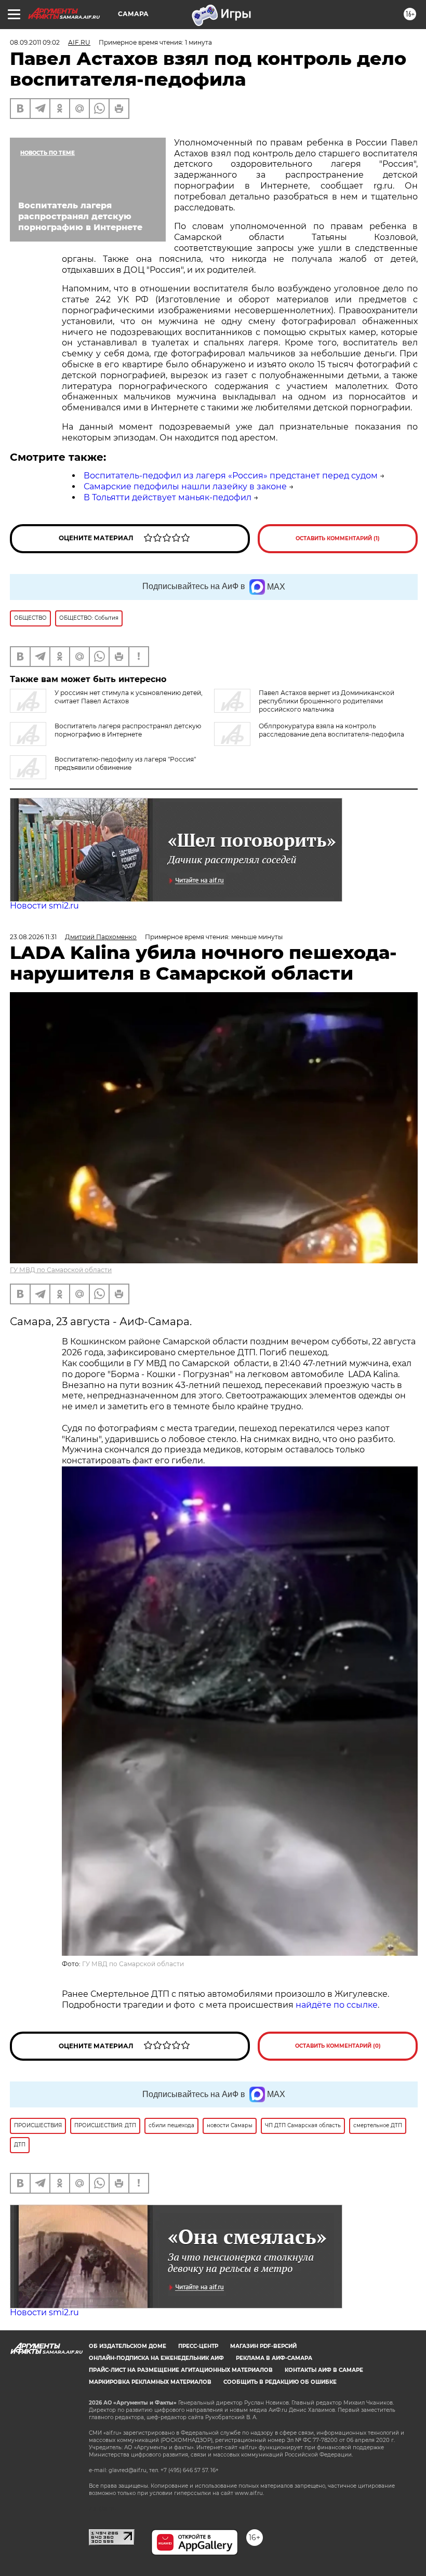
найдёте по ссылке (337, 2005)
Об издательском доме (128, 2346)
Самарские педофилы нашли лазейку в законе (185, 486)
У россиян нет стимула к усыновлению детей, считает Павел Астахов (129, 697)
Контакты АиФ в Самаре (324, 2370)
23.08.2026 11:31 (33, 937)
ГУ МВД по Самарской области (61, 1270)
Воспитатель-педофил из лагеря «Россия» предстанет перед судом (231, 476)
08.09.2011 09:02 (35, 42)
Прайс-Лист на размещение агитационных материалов (181, 2370)
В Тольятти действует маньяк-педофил (168, 497)
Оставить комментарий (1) (338, 538)
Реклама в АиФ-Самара (274, 2358)
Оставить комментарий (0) (338, 2046)
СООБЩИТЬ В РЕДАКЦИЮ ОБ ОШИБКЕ (280, 2382)
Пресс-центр (198, 2346)
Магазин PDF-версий (263, 2346)
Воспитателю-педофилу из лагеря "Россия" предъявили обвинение (125, 763)
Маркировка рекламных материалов (150, 2382)
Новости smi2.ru (44, 906)
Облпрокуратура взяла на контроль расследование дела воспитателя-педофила (331, 730)
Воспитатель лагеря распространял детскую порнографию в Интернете (128, 730)
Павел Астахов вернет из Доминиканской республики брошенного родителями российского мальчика (327, 701)
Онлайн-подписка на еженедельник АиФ (156, 2358)
